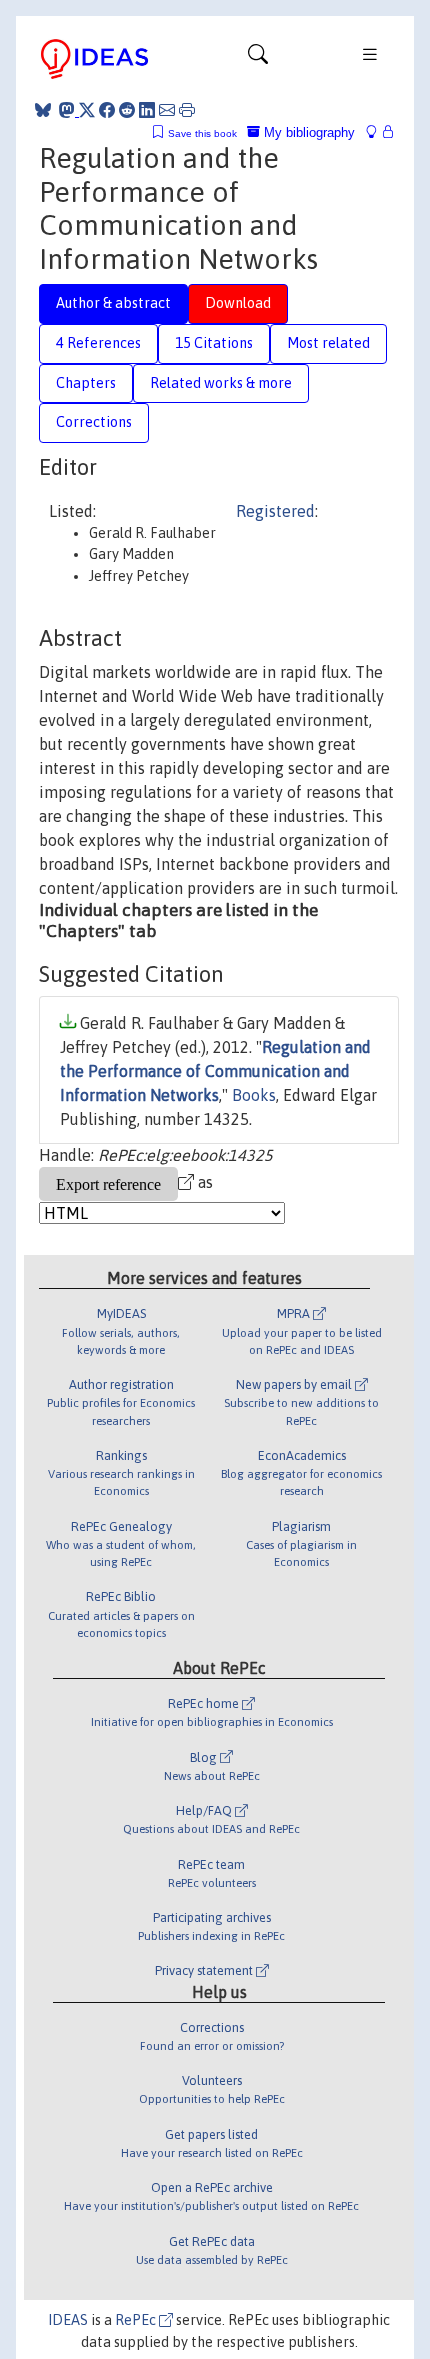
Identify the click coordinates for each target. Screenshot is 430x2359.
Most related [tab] (328, 343)
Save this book (202, 133)
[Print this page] (187, 110)
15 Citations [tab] (214, 343)
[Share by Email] (167, 110)
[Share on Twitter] (87, 110)
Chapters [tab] (86, 383)
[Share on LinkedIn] (147, 110)
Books (254, 1095)
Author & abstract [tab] (113, 303)
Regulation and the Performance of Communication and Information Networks (215, 1071)
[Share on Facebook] (107, 110)
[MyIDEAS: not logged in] (377, 132)
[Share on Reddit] (127, 110)
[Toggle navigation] (258, 59)
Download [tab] (238, 303)
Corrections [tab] (94, 422)
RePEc (137, 2320)
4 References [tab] (98, 343)
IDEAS (68, 2320)
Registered (275, 511)
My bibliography (307, 132)
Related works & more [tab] (221, 383)
